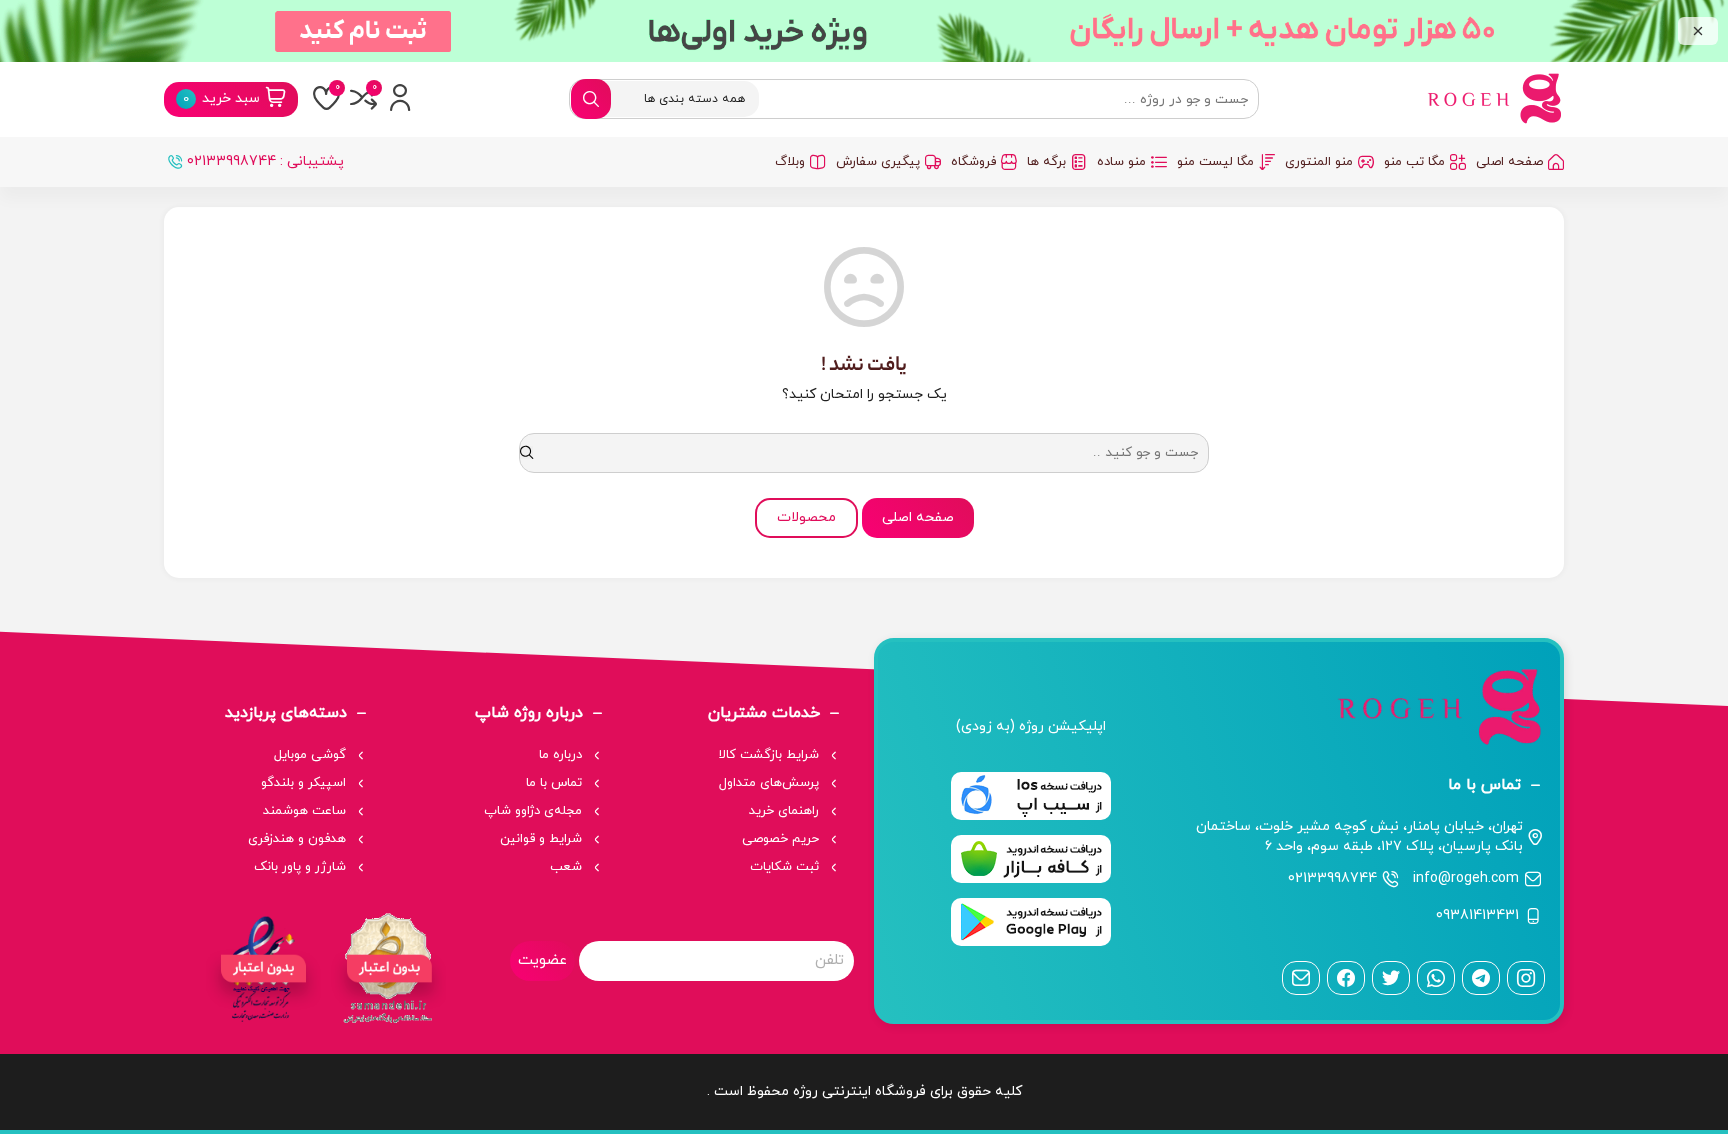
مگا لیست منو (1215, 162)
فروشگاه (973, 162)
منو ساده (1121, 162)
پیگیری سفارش (878, 162)
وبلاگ (790, 162)
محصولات (806, 517)
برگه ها (1046, 162)
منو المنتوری (1319, 162)
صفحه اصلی (1509, 162)
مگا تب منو (1414, 162)
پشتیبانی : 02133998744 (265, 161)
